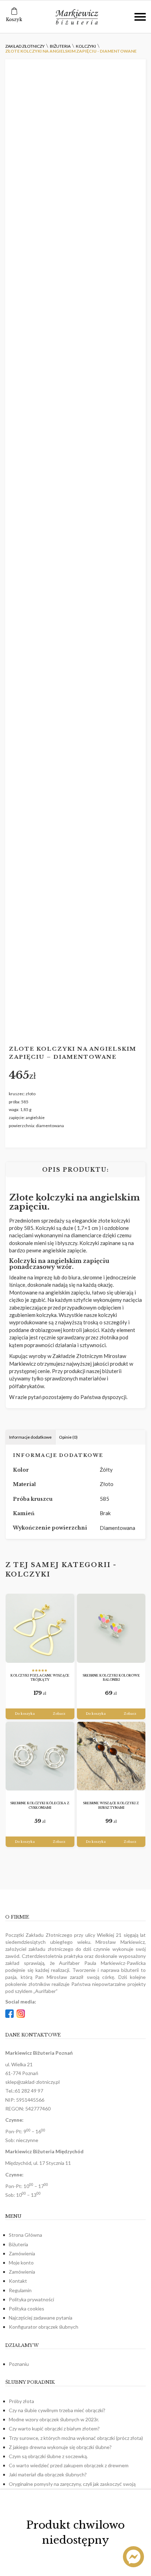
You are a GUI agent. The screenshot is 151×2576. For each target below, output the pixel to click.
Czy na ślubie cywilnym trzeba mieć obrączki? (57, 2410)
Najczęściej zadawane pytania (41, 2318)
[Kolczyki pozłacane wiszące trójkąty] (40, 1628)
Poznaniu (19, 2364)
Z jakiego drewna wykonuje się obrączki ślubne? (60, 2447)
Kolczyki (28, 1574)
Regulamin (20, 2290)
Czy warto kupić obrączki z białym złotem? (54, 2428)
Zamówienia (22, 2253)
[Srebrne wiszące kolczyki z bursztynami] (111, 1756)
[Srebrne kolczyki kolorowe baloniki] (111, 1628)
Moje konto (21, 2263)
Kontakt (18, 2281)
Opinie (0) (68, 1437)
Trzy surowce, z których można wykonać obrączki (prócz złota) (76, 2438)
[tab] (31, 1437)
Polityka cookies (27, 2309)
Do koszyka (25, 1714)
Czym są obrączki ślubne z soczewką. (48, 2456)
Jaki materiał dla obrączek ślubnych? (48, 2474)
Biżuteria (18, 2244)
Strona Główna (25, 2235)
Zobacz (59, 1714)
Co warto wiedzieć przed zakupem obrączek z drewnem (69, 2465)
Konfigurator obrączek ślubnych (44, 2327)
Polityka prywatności (31, 2299)
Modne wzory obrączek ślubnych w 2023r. (54, 2419)
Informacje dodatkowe (30, 1437)
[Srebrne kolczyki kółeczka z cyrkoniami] (40, 1756)
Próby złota (21, 2401)
